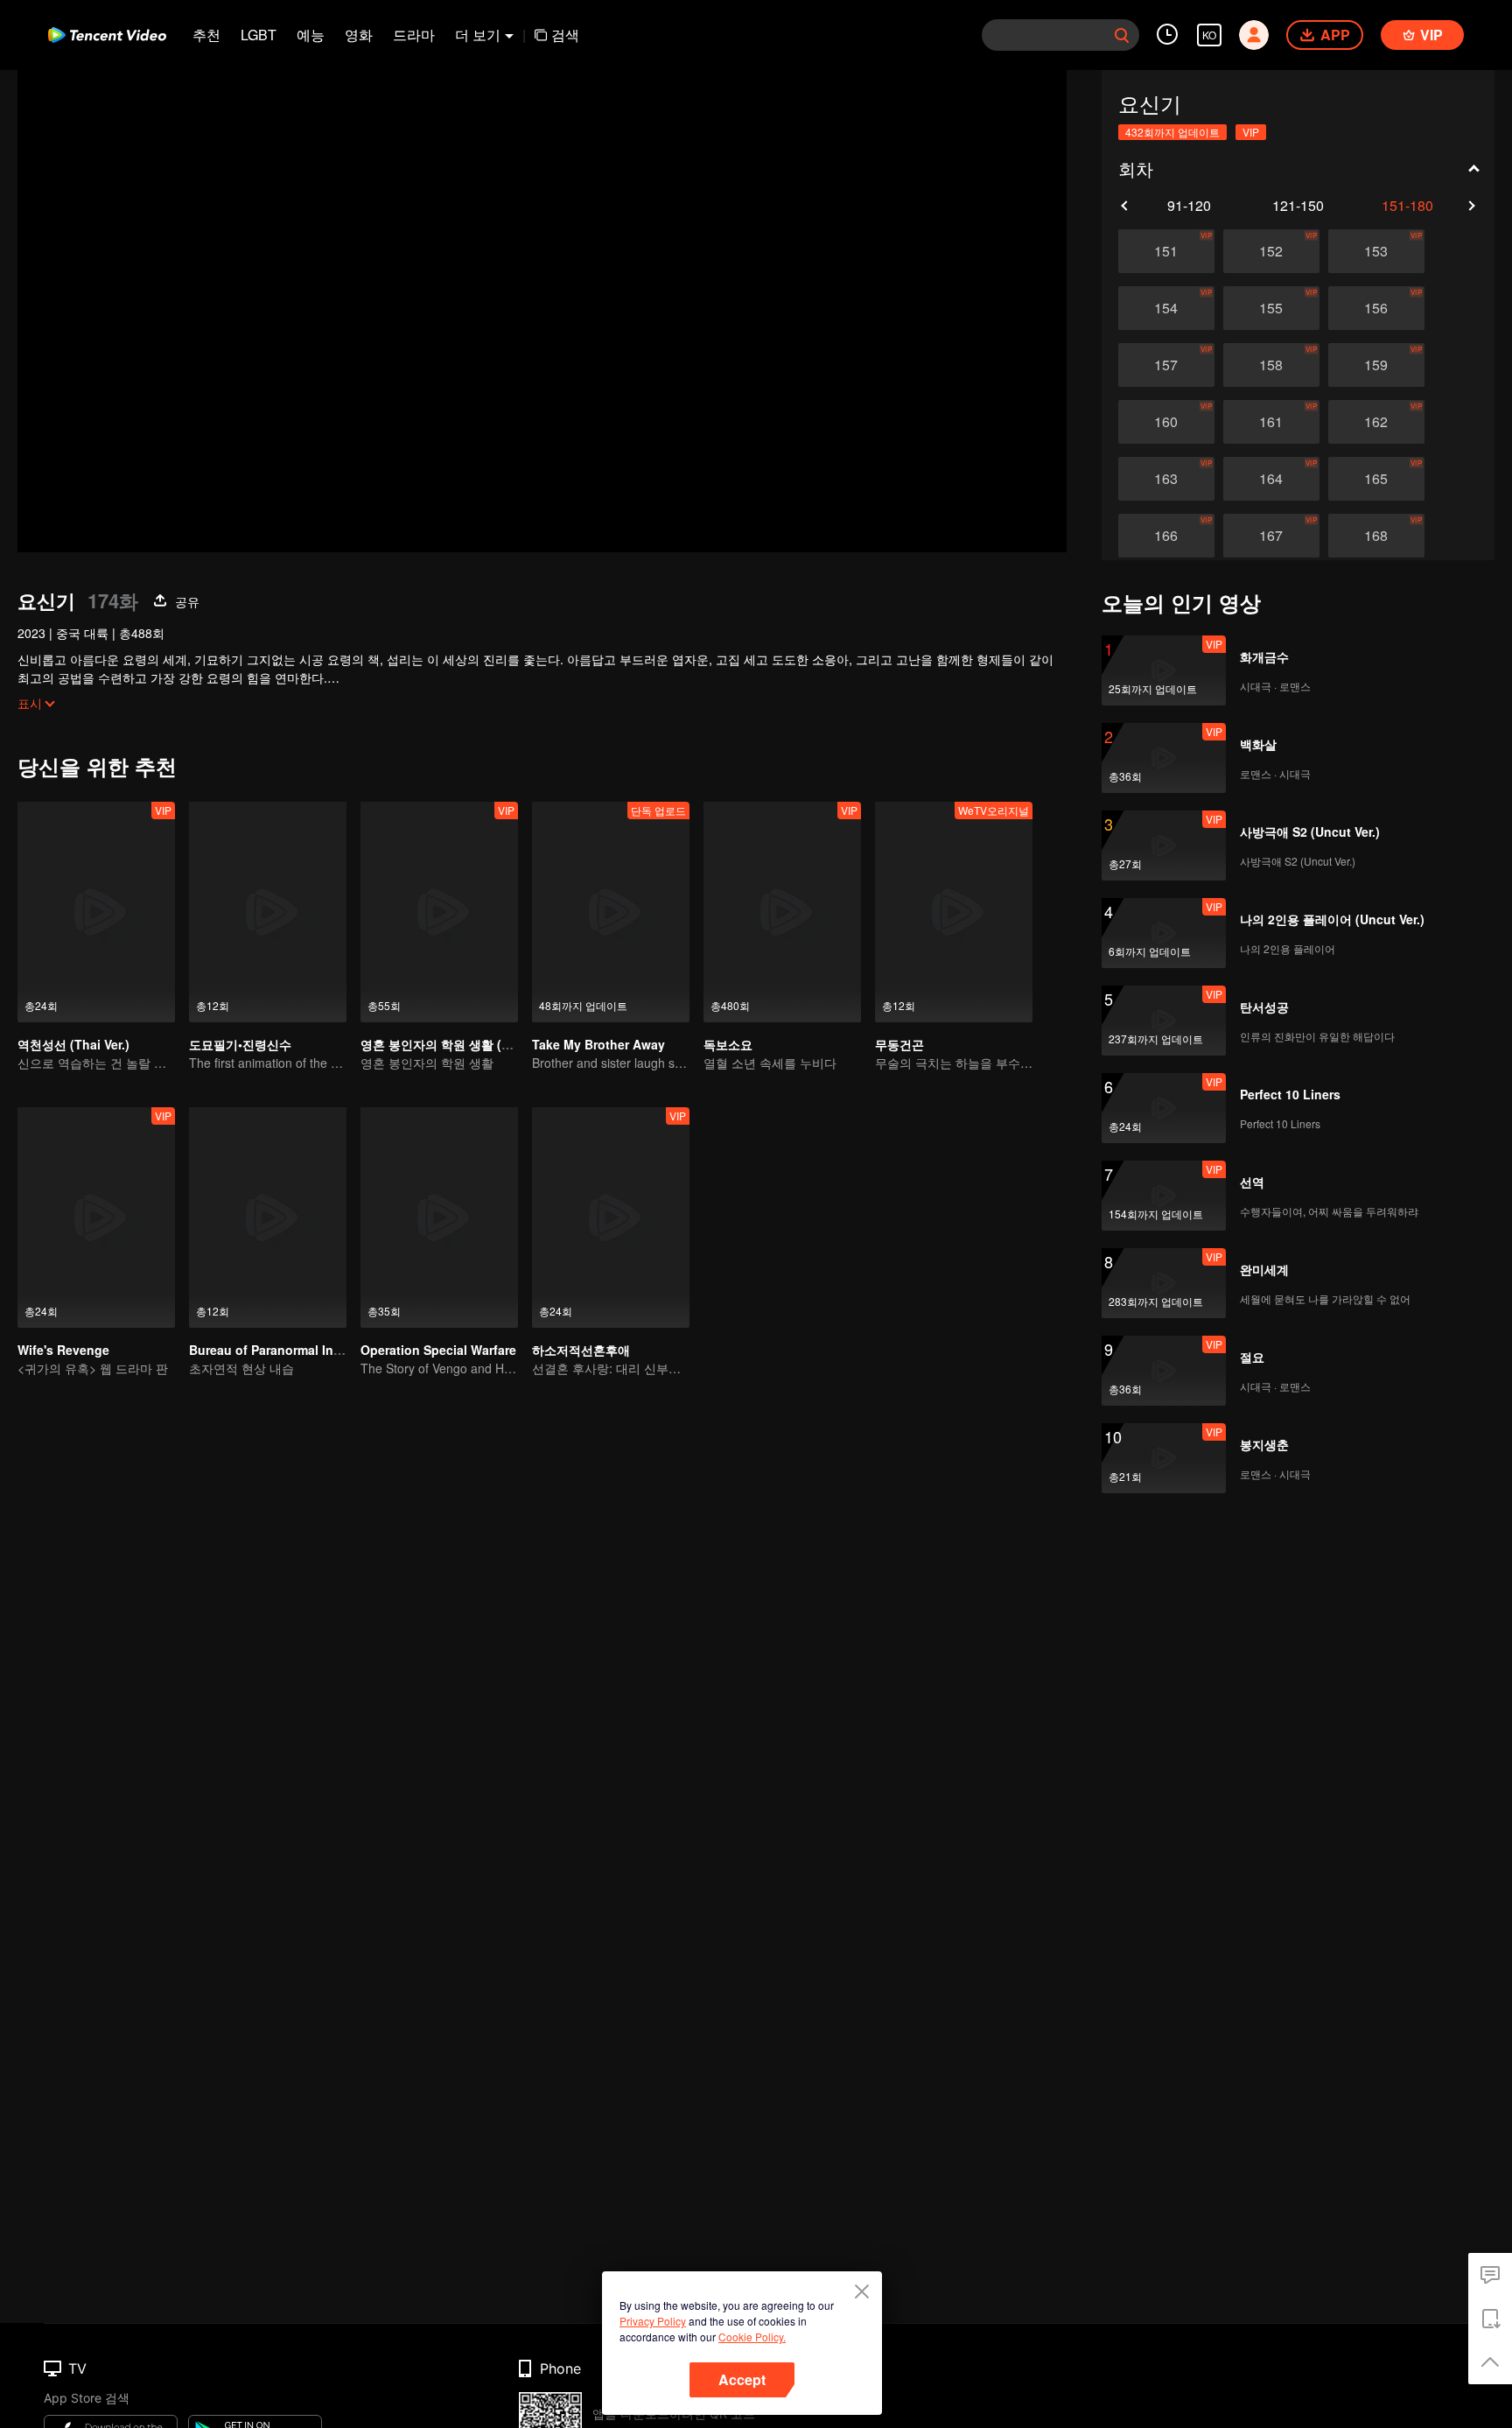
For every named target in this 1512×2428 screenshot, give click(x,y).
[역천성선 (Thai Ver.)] (96, 912)
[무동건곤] (954, 912)
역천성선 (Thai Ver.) (73, 1044)
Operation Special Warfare (438, 1350)
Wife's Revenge (63, 1350)
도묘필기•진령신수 (240, 1044)
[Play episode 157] (1166, 365)
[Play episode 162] (1376, 422)
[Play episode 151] (1166, 251)
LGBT (259, 35)
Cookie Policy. (752, 2337)
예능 (311, 35)
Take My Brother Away (598, 1044)
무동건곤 (899, 1044)
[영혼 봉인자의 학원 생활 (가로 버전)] (439, 912)
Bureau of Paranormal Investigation (295, 1350)
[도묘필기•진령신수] (268, 912)
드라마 (414, 35)
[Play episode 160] (1166, 422)
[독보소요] (782, 912)
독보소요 (728, 1044)
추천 (206, 35)
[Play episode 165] (1376, 479)
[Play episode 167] (1271, 536)
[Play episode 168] (1376, 536)
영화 (359, 35)
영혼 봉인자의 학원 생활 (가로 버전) (459, 1044)
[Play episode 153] (1376, 251)
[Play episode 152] (1271, 251)
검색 (565, 35)
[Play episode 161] (1271, 422)
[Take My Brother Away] (611, 912)
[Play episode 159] (1376, 365)
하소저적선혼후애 (581, 1350)
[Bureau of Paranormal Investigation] (268, 1218)
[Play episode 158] (1271, 365)
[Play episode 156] (1376, 308)
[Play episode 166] (1166, 536)
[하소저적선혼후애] (611, 1218)
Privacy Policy (653, 2321)
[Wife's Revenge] (96, 1218)
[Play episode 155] (1271, 308)
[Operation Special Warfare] (439, 1218)
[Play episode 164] (1271, 479)
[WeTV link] (107, 35)
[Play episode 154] (1166, 308)
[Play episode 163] (1166, 479)
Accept (742, 2379)
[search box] (1122, 35)
